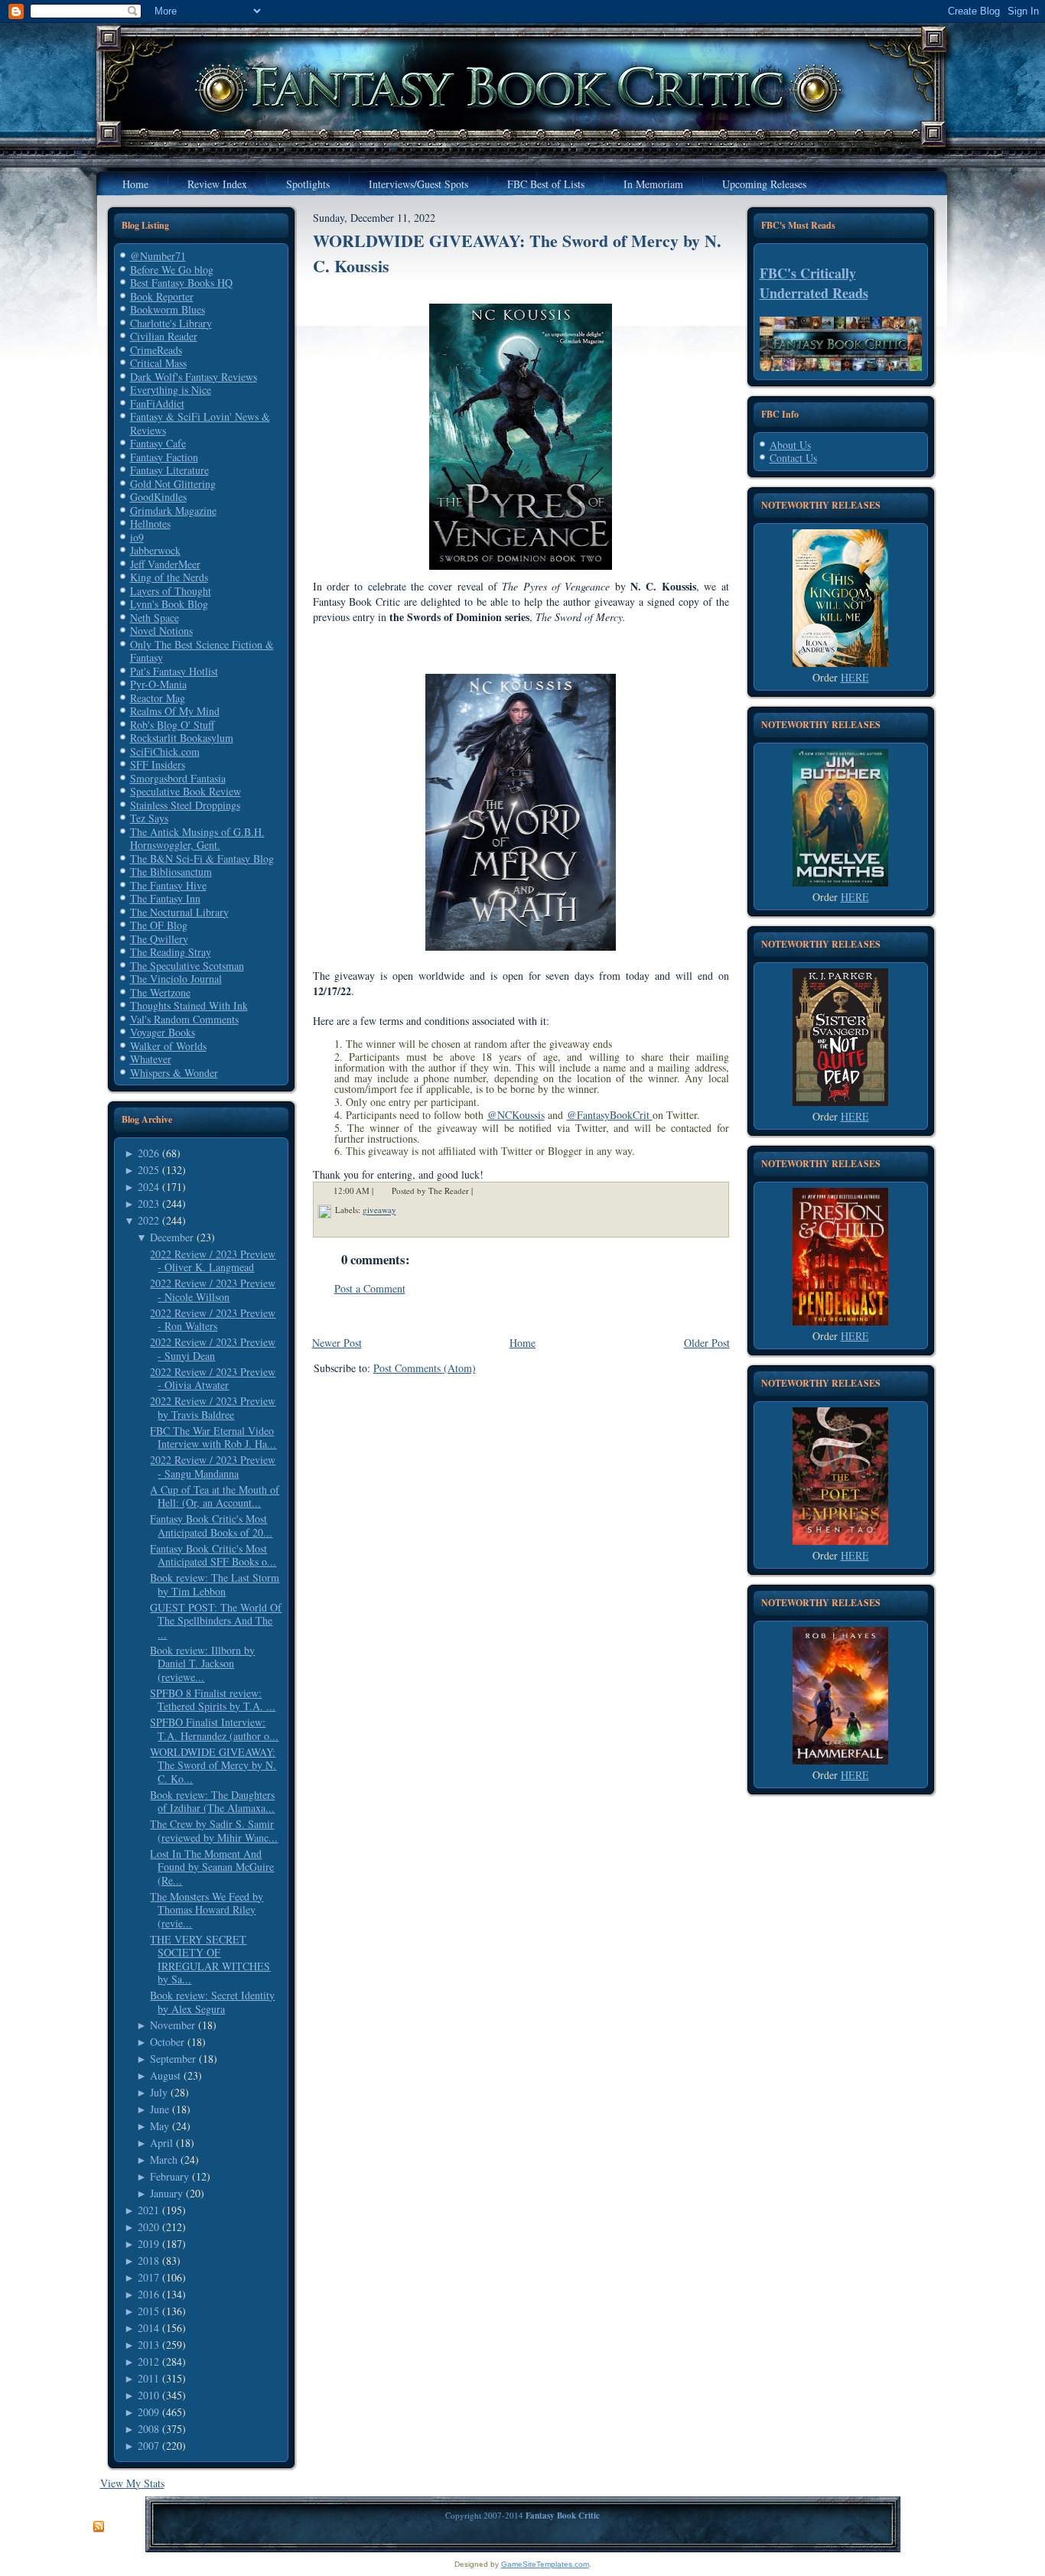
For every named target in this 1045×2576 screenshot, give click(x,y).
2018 (148, 2261)
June (160, 2109)
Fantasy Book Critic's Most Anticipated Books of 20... (211, 1525)
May (160, 2126)
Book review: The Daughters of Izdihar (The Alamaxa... (212, 1802)
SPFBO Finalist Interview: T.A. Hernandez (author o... (214, 1729)
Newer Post (337, 1343)
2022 (148, 1220)
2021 (148, 2210)
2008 (148, 2429)
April (161, 2143)
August (165, 2075)
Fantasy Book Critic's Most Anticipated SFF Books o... (213, 1555)
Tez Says (149, 818)
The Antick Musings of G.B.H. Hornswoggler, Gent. (197, 839)
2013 (148, 2345)
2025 (148, 1170)
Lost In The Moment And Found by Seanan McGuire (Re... (212, 1867)
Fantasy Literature (169, 470)
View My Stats (132, 2483)
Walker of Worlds (168, 1046)
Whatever (151, 1059)
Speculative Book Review (186, 791)
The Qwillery (159, 939)
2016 (148, 2294)
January (166, 2193)
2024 (148, 1187)
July (159, 2092)
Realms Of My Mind (175, 711)
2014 (148, 2328)
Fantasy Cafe (158, 443)
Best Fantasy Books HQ (181, 283)
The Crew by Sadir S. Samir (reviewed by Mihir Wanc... (214, 1831)
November (173, 2025)
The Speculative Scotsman (187, 966)
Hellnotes (150, 524)
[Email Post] (483, 1191)
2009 (148, 2412)
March (164, 2160)
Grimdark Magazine (173, 511)
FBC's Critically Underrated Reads (814, 283)
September (173, 2059)
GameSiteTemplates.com (545, 2564)
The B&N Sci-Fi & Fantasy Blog (202, 859)
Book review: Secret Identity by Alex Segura (212, 2002)
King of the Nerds (169, 577)
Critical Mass (158, 363)
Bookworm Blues (168, 309)
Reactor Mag (158, 698)
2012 (148, 2361)
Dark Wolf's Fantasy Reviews (194, 377)
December (172, 1237)
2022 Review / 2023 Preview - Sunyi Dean (213, 1349)
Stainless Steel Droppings (185, 805)
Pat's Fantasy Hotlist (174, 671)
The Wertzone (160, 992)
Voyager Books (163, 1032)
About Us (790, 445)
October (167, 2042)
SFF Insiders (158, 764)
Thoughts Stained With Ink (189, 1005)
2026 (148, 1153)
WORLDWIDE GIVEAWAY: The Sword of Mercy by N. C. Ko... (213, 1765)
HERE (855, 677)
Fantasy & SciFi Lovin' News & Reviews (200, 423)
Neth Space (155, 618)
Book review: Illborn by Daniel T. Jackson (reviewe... (202, 1664)
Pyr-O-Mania (158, 684)
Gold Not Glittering (173, 484)
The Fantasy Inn (165, 898)
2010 (148, 2395)
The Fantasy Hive (168, 885)
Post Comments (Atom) (425, 1368)
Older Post (707, 1343)
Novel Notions (161, 631)
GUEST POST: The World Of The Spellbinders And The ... (216, 1621)
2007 (148, 2446)
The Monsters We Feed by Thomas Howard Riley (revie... (207, 1910)
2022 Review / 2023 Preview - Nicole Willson (213, 1290)
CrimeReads (156, 350)
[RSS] (99, 2527)
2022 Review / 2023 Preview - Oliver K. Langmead (213, 1261)
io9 (137, 537)
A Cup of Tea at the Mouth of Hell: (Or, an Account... (215, 1496)
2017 (148, 2277)
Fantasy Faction (164, 457)
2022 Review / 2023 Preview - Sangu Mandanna (213, 1467)
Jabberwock (155, 550)
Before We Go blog (172, 270)
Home (522, 1343)
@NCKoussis (516, 1115)
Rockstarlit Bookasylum (182, 738)
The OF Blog (159, 925)
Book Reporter (162, 296)
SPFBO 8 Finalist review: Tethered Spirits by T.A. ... (213, 1700)
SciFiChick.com (165, 751)
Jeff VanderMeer (165, 564)
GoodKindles (158, 497)
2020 (148, 2227)
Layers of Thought (171, 591)
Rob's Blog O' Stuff (172, 725)
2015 (148, 2311)
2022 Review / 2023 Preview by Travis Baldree (213, 1408)
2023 (148, 1203)
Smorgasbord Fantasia (178, 778)
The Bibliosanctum (171, 872)
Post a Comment (370, 1288)
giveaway (379, 1210)
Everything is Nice (171, 390)
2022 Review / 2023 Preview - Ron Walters (213, 1320)
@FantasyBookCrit (610, 1115)
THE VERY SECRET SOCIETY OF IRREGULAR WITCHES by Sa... (210, 1960)
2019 (148, 2244)
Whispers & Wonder (174, 1073)
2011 (148, 2378)
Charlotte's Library (171, 323)
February (169, 2176)
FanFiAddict (157, 403)
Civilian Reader (164, 336)
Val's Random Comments (184, 1019)
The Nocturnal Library (179, 912)
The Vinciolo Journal (176, 979)
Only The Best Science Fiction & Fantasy (202, 651)
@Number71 (158, 256)
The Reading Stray (171, 952)
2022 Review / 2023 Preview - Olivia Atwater (213, 1379)
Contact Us (793, 458)
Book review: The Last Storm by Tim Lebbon (215, 1584)
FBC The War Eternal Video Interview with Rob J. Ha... (213, 1438)
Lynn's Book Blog (169, 604)
